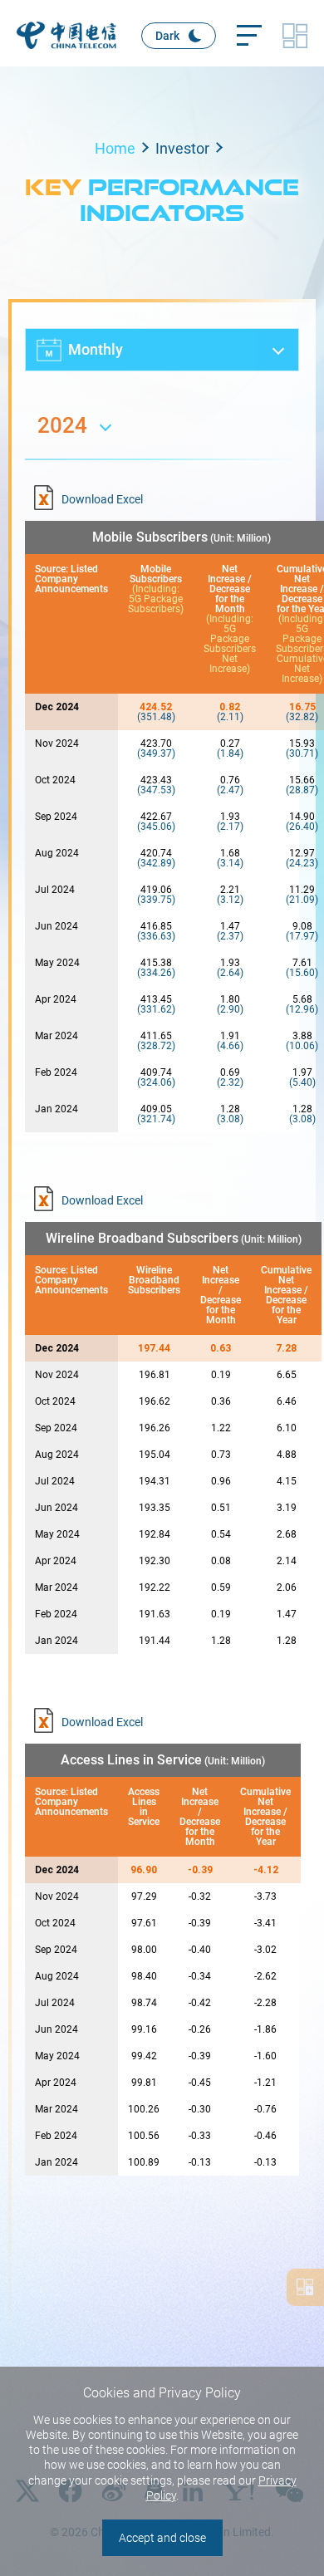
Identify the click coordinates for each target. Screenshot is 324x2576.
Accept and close (162, 2538)
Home (115, 148)
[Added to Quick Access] (305, 2287)
